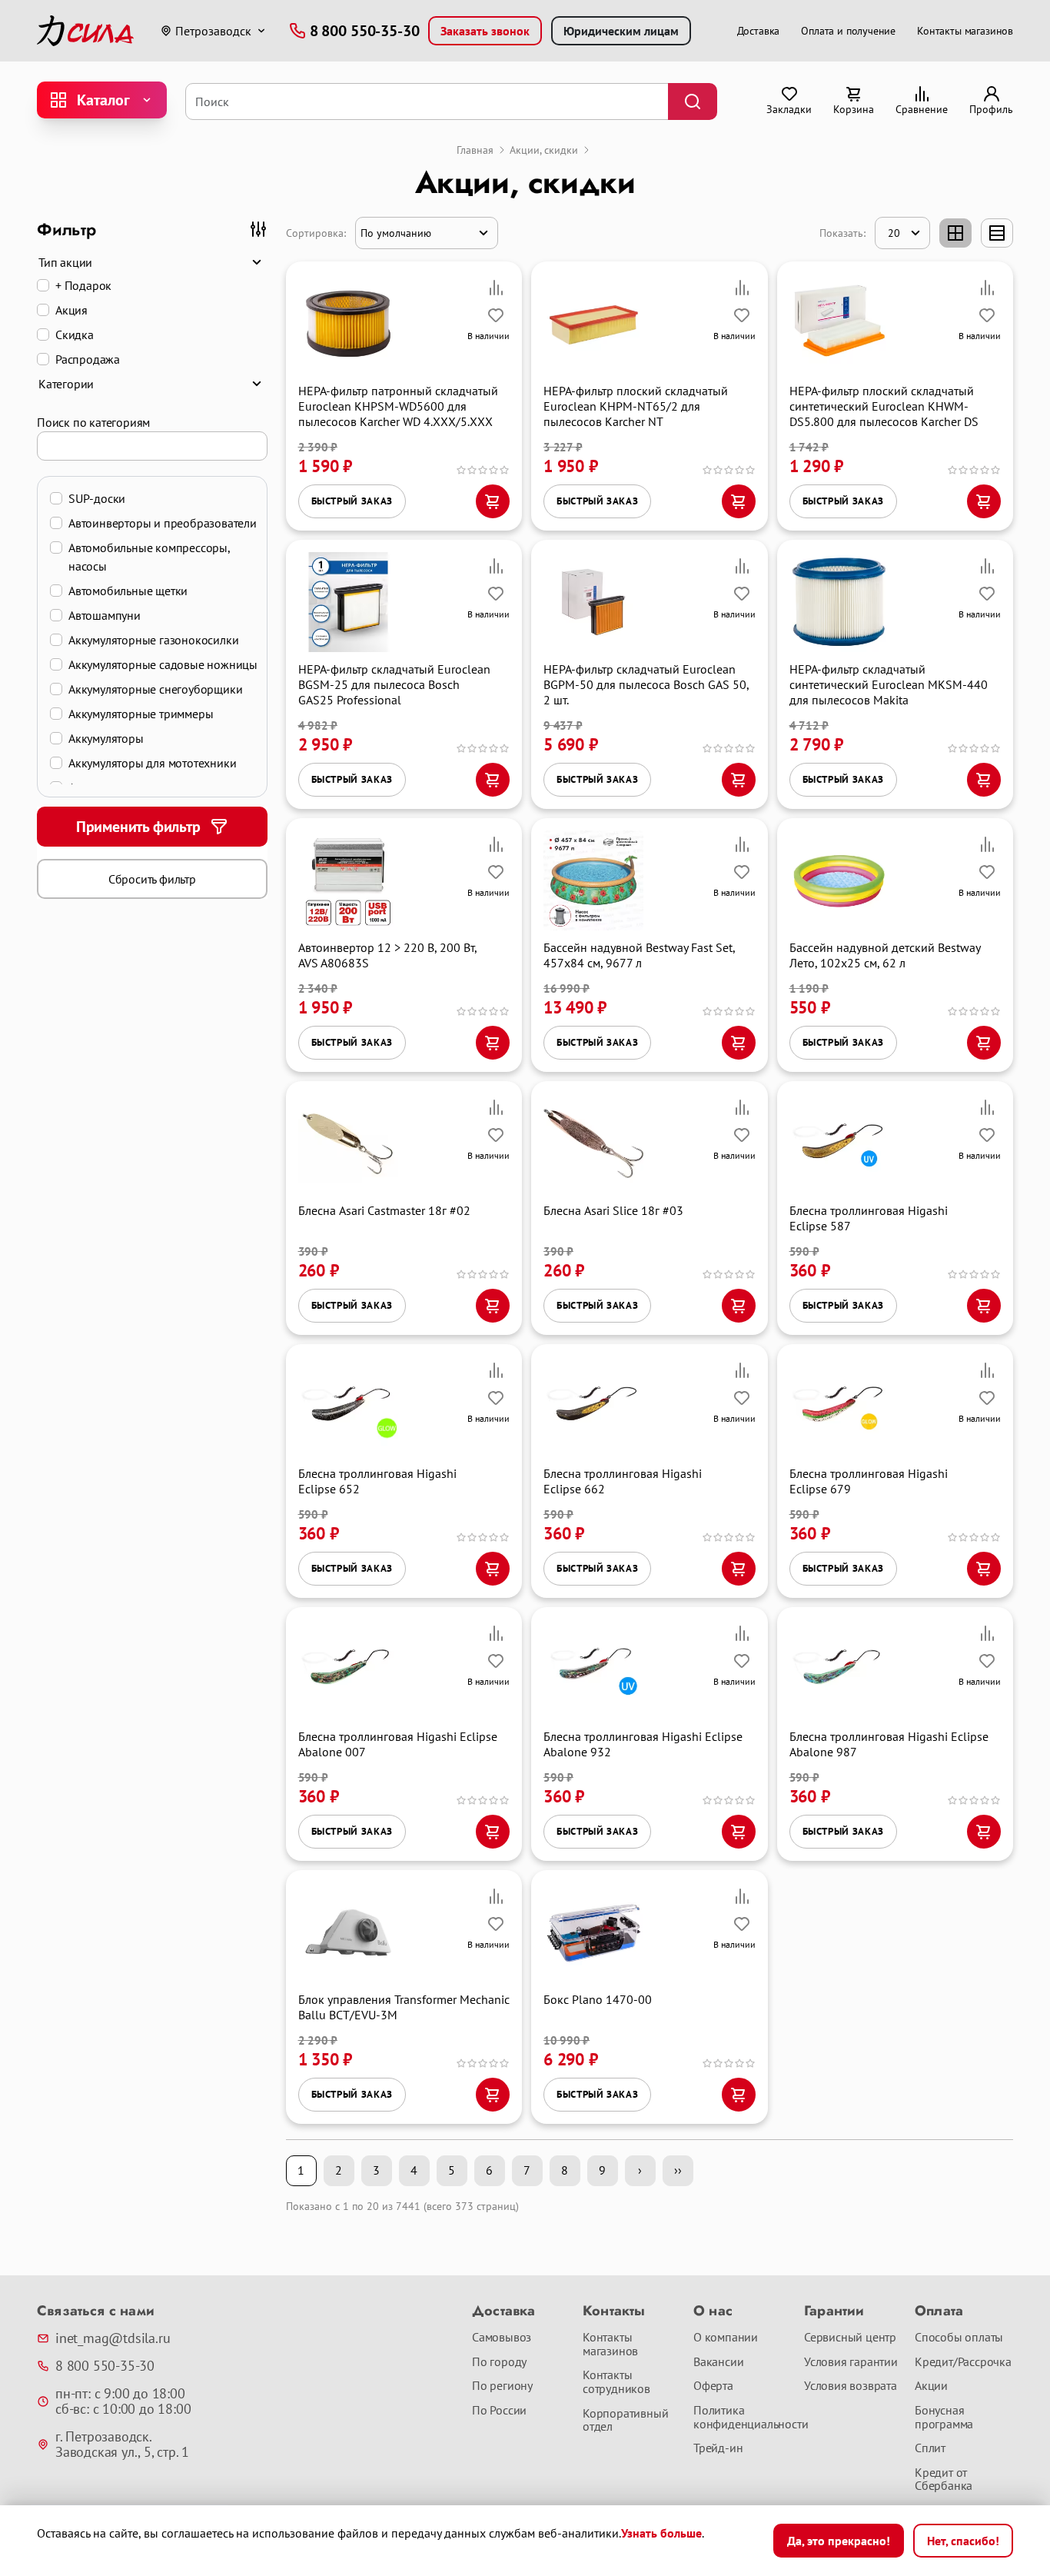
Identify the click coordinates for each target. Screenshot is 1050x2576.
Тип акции (65, 262)
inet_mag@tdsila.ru (113, 2338)
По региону (502, 2386)
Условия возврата (851, 2386)
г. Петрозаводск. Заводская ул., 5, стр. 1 (122, 2445)
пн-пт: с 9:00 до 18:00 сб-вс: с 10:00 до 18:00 (123, 2401)
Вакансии (718, 2362)
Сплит (930, 2448)
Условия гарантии (851, 2362)
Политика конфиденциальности (743, 2417)
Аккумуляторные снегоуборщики (155, 689)
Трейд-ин (718, 2448)
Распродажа (88, 359)
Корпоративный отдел (625, 2420)
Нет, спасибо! (963, 2541)
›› (678, 2170)
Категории (66, 384)
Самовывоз (502, 2338)
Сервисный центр (850, 2338)
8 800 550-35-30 (105, 2366)
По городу (499, 2362)
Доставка (759, 31)
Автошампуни (105, 615)
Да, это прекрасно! (839, 2541)
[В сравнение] (496, 288)
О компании (726, 2338)
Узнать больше (661, 2533)
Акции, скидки (544, 150)
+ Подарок (83, 285)
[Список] (997, 233)
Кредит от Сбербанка (944, 2479)
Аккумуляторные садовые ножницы (163, 664)
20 (894, 233)
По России (499, 2411)
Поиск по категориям (93, 422)
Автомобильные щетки (128, 591)
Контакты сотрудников (616, 2382)
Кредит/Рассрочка (963, 2362)
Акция (71, 310)
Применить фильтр (138, 827)
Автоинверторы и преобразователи (163, 523)
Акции (931, 2386)
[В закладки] (496, 315)
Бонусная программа (944, 2417)
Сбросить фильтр (152, 879)
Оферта (713, 2386)
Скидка (75, 334)
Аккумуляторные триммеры (141, 714)
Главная (475, 150)
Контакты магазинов (965, 31)
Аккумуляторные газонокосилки (153, 640)
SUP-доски (97, 498)
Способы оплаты (959, 2338)
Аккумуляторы (106, 738)
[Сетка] (955, 233)
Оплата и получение (848, 31)
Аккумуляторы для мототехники (152, 763)
